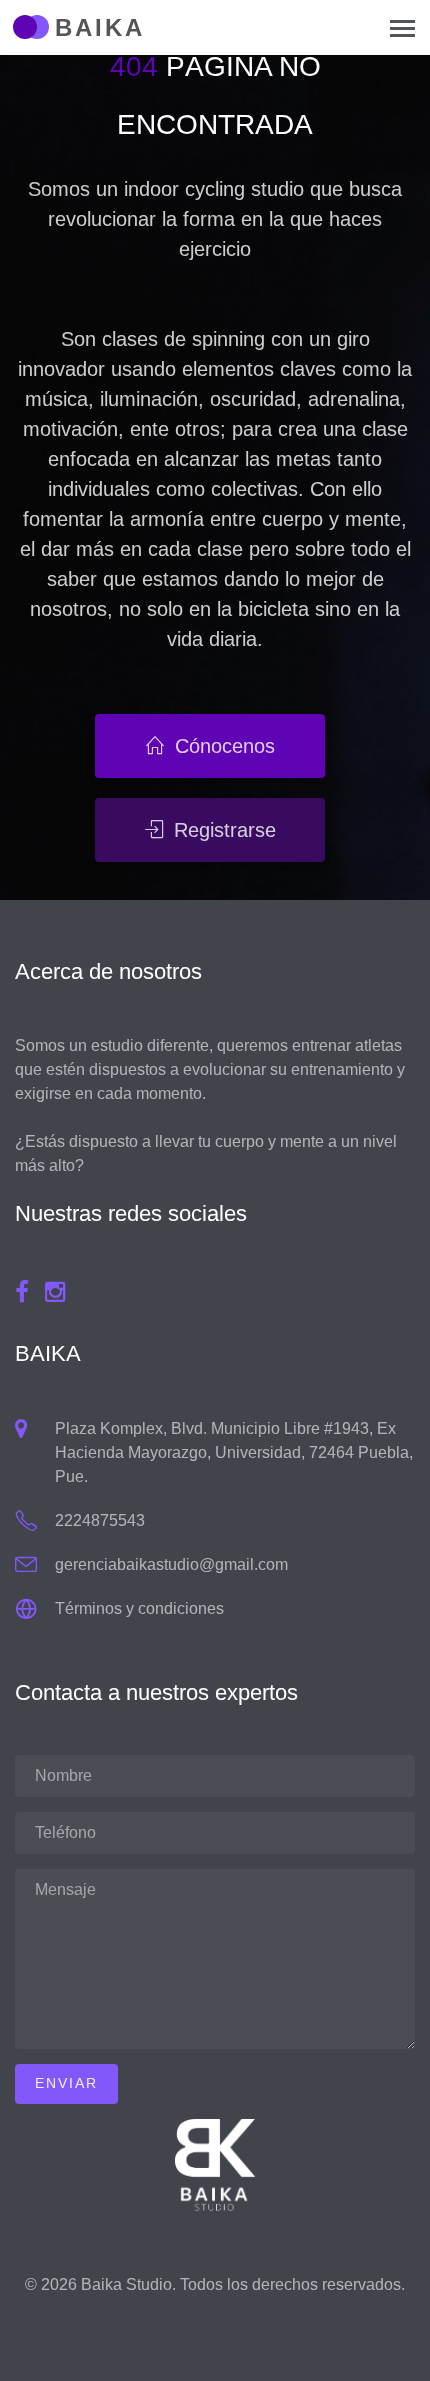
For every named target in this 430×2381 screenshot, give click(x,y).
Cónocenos (222, 746)
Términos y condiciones (139, 1608)
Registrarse (222, 830)
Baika (100, 27)
